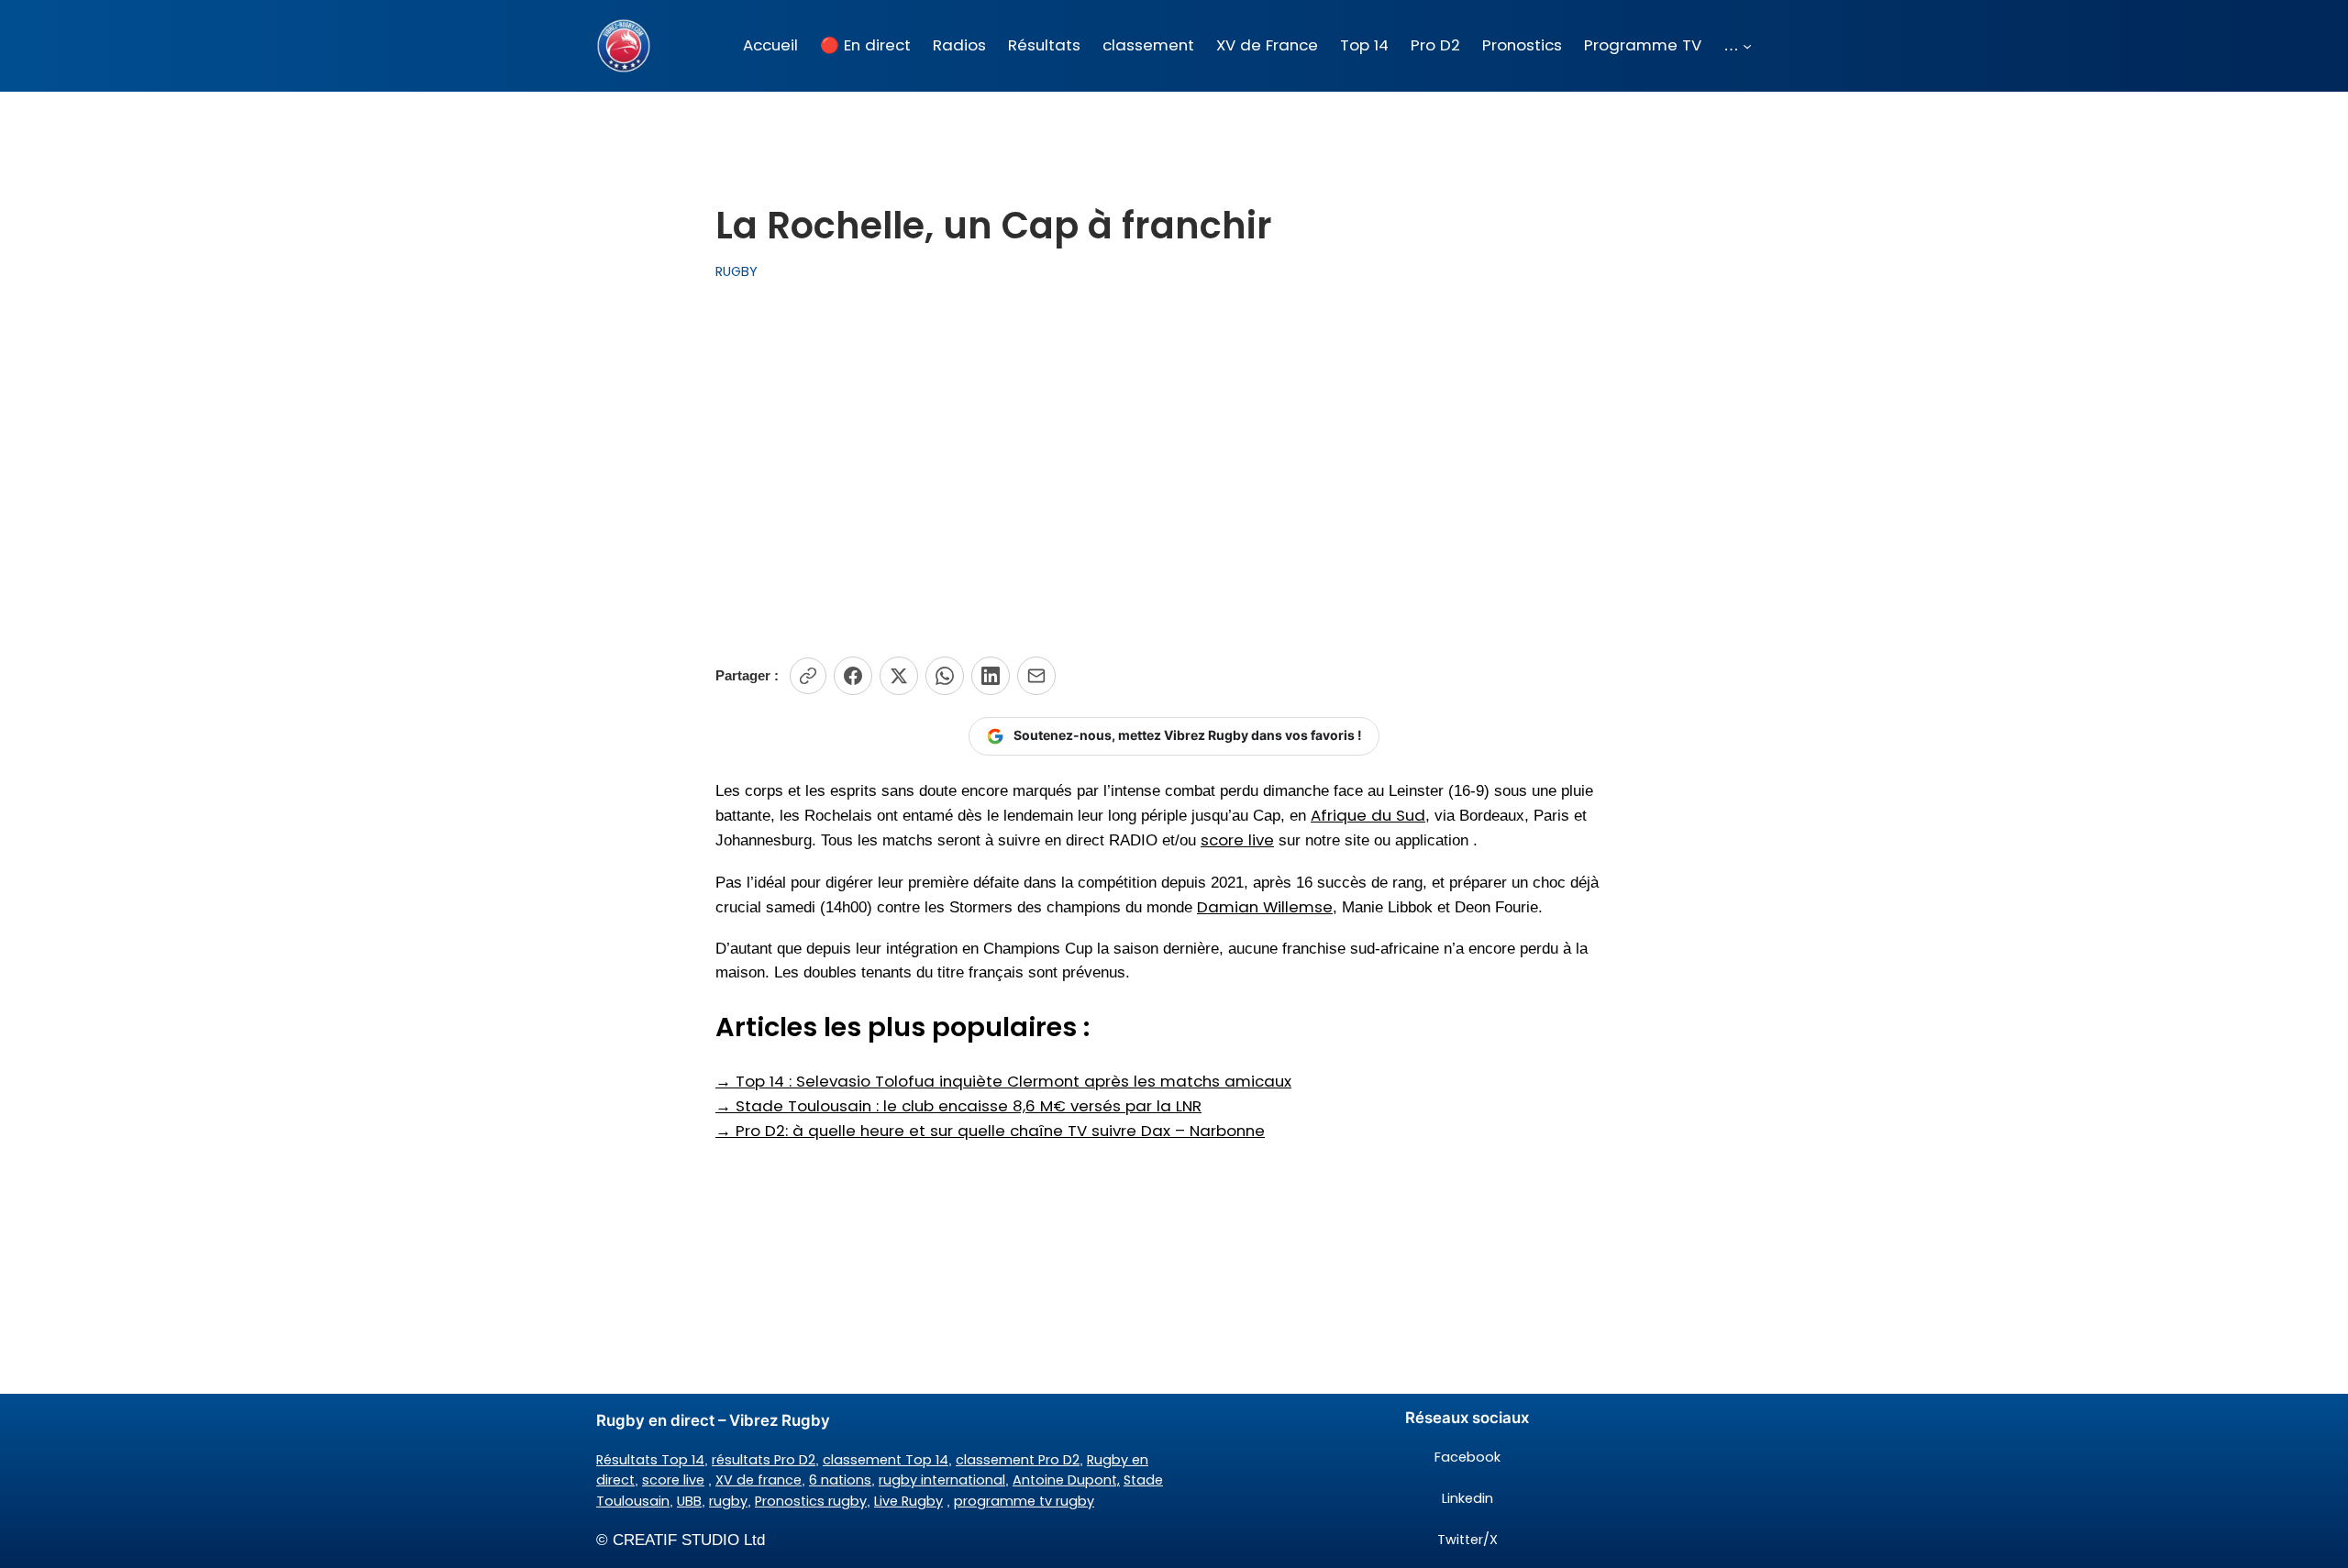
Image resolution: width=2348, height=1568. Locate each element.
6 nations (840, 1480)
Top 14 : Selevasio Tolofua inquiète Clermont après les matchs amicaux (1003, 1081)
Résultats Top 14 (650, 1460)
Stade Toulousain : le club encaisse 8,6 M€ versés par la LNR (958, 1106)
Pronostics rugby (811, 1501)
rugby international (942, 1480)
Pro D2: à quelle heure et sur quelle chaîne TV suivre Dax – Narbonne (990, 1131)
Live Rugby (908, 1501)
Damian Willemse (1265, 907)
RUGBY (737, 271)
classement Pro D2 (1018, 1460)
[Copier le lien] (808, 676)
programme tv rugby (1024, 1501)
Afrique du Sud (1368, 815)
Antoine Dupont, (1066, 1480)
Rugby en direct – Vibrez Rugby (713, 1420)
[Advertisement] (1174, 469)
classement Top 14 (886, 1460)
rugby (728, 1501)
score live (1237, 840)
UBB (689, 1501)
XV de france (759, 1480)
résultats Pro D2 (764, 1460)
